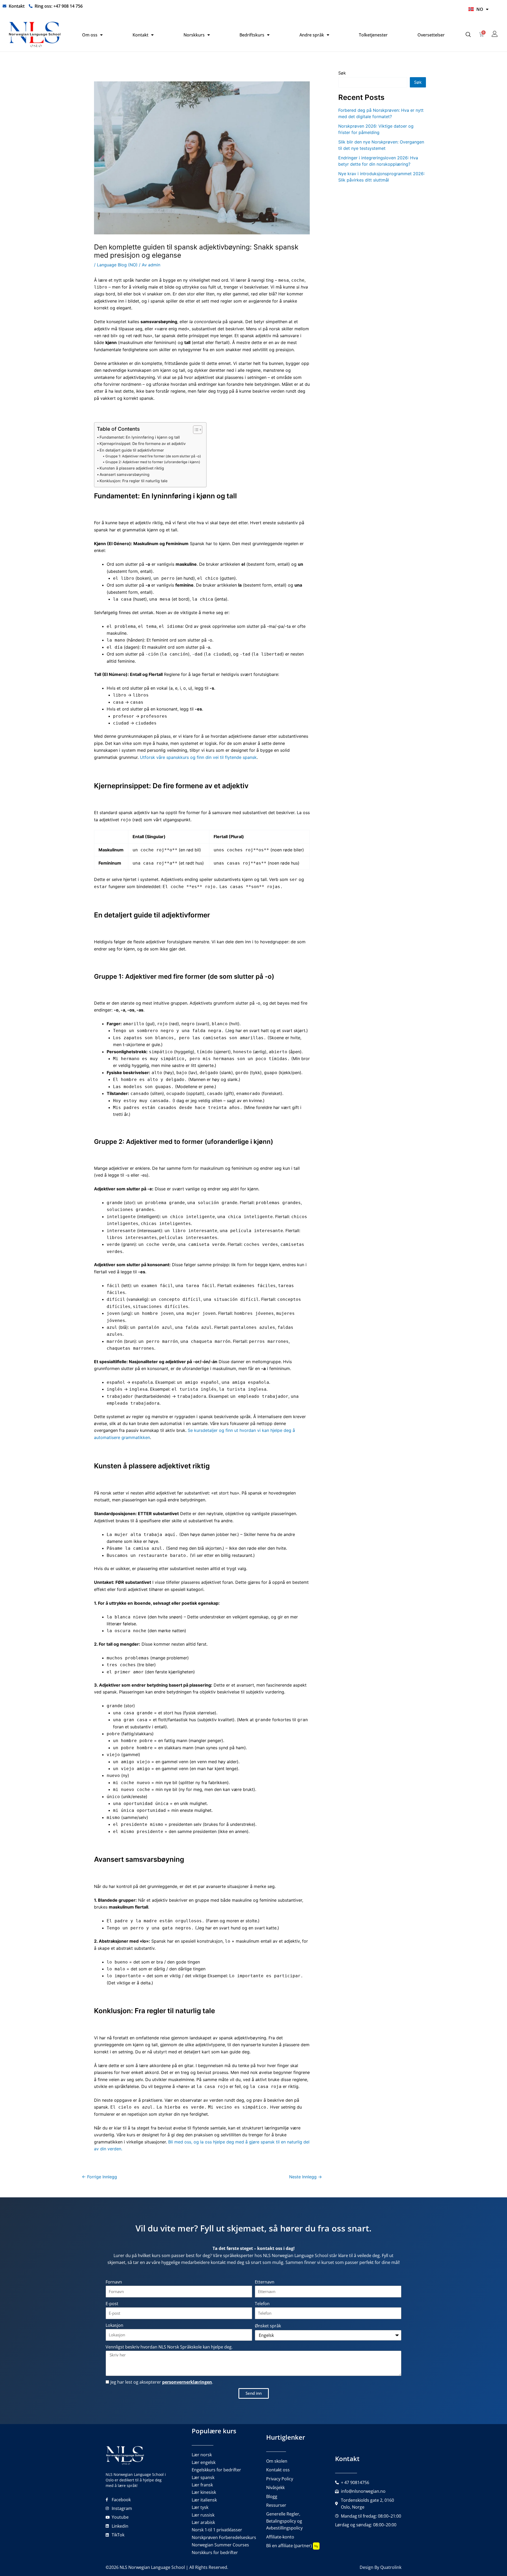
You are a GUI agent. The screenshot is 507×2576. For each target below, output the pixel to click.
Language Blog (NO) (117, 265)
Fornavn (114, 2282)
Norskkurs (194, 35)
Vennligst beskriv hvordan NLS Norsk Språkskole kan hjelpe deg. (169, 2347)
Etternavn (265, 2282)
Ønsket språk (268, 2326)
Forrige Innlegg (99, 2177)
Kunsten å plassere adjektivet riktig (132, 468)
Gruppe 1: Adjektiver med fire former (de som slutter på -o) (153, 456)
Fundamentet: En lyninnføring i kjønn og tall (140, 437)
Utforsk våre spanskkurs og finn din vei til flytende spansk (198, 757)
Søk (342, 73)
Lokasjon (114, 2325)
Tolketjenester (373, 35)
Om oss (90, 35)
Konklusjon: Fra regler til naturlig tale (133, 481)
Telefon (262, 2304)
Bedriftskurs (252, 35)
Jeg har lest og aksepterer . (162, 2382)
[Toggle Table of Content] (195, 430)
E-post (112, 2304)
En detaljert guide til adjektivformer (132, 450)
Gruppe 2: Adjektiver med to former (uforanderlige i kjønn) (153, 462)
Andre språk (312, 35)
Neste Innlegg (306, 2177)
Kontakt (140, 35)
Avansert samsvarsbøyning (125, 474)
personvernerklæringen (187, 2382)
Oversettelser (431, 35)
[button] (468, 35)
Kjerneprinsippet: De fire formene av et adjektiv (143, 444)
